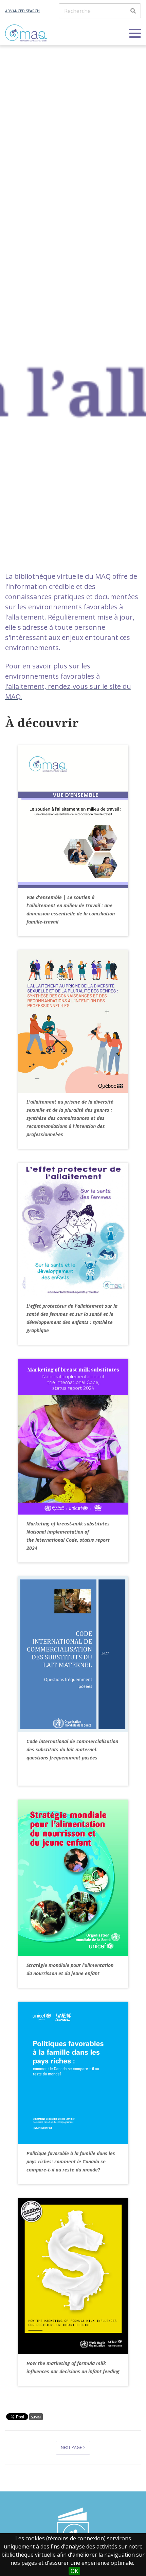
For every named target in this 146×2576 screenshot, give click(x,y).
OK (74, 2571)
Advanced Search (22, 11)
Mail (38, 2417)
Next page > (73, 2447)
